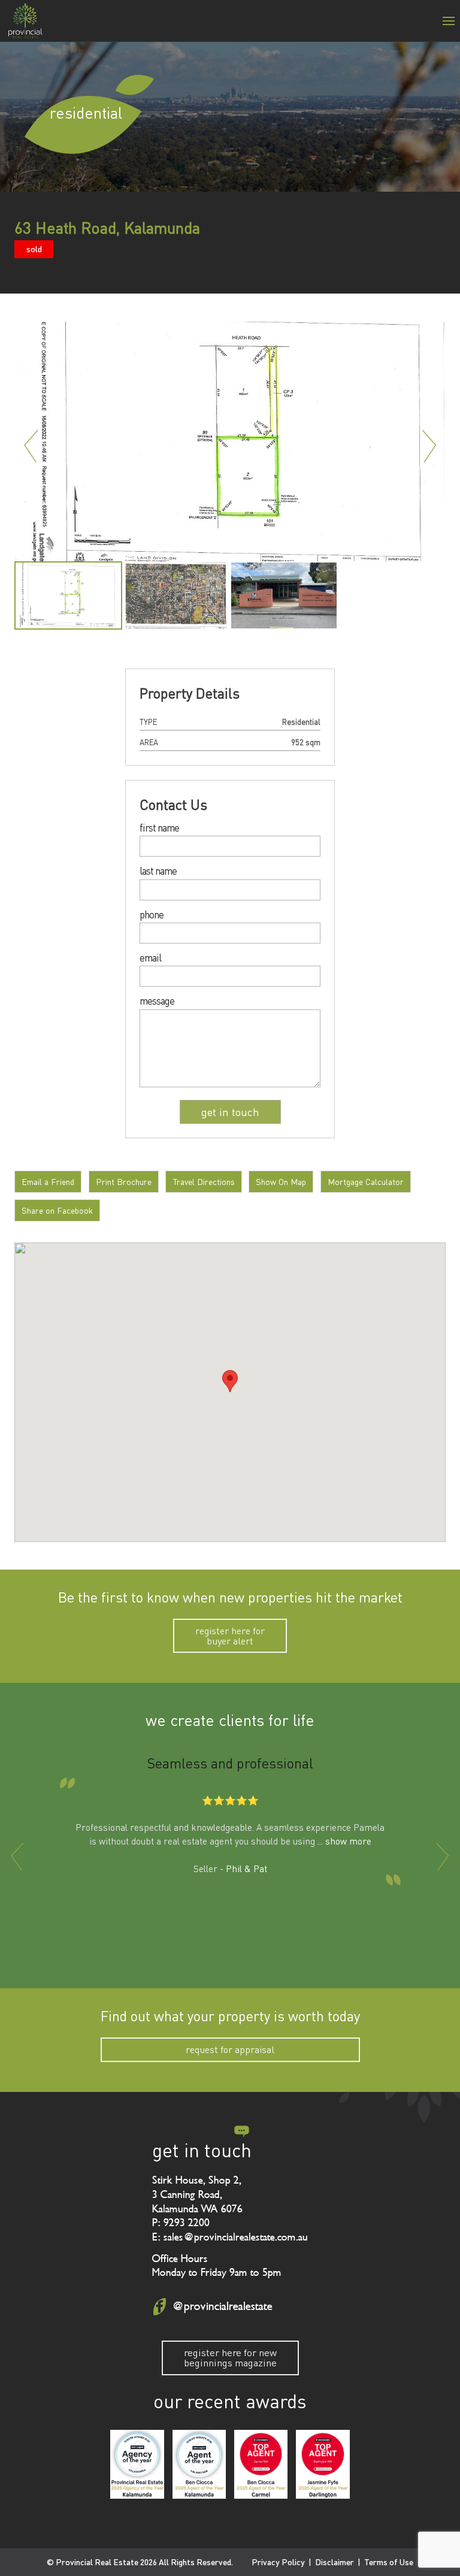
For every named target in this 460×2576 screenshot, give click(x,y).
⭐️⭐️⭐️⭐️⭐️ (230, 1800)
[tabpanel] (68, 595)
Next (429, 446)
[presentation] (17, 1857)
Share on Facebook (57, 1210)
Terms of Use (389, 2562)
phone (152, 915)
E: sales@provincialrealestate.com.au (230, 2237)
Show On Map (281, 1182)
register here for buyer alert (230, 1635)
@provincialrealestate (222, 2306)
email (150, 958)
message (157, 1001)
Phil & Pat (246, 1868)
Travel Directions (204, 1182)
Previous (31, 446)
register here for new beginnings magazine (230, 2357)
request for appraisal (230, 2049)
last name (158, 871)
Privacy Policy (278, 2562)
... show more (344, 1841)
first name (159, 828)
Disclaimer (335, 2562)
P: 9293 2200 (181, 2223)
